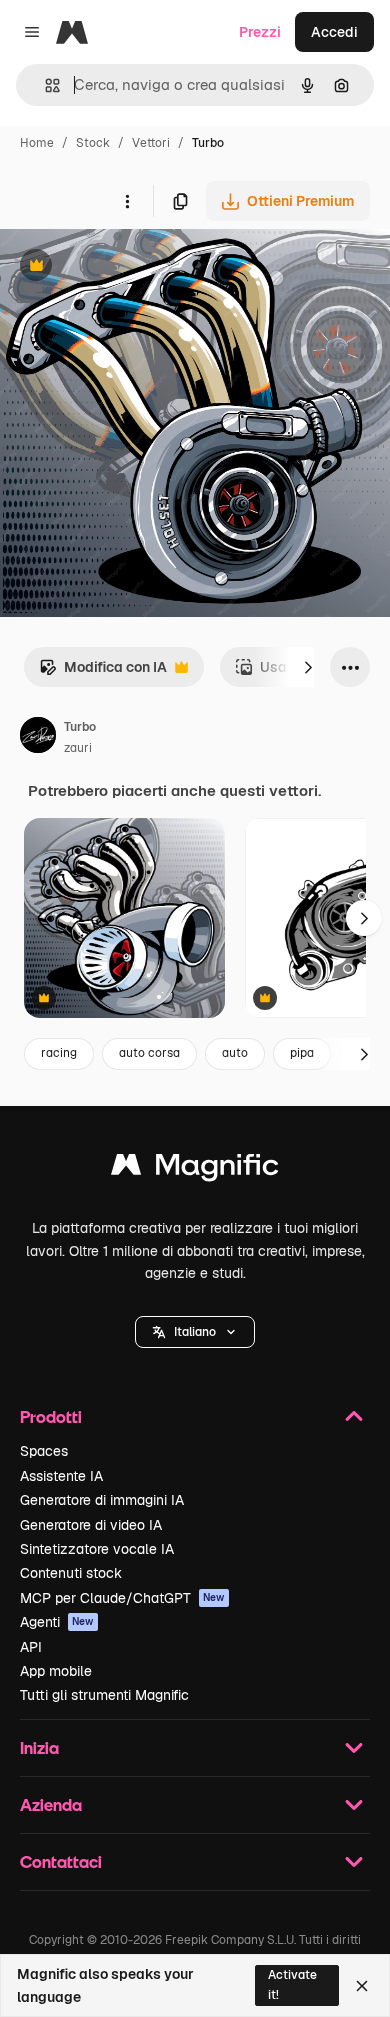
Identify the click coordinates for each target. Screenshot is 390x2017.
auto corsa (149, 1053)
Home (37, 143)
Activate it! (292, 1984)
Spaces (44, 1451)
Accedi (334, 32)
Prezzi (260, 32)
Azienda (51, 1804)
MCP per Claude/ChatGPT (122, 1598)
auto (235, 1053)
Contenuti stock (71, 1573)
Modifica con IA (103, 672)
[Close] (362, 1986)
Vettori (151, 143)
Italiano (195, 1332)
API (31, 1647)
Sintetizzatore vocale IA (97, 1549)
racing (59, 1053)
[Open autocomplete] (44, 85)
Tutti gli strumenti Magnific (104, 1695)
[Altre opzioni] (127, 201)
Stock (93, 143)
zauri (78, 748)
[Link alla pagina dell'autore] (38, 738)
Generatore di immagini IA (102, 1500)
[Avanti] (308, 667)
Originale (132, 267)
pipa (302, 1053)
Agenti (57, 1622)
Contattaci (61, 1861)
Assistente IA (61, 1476)
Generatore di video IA (91, 1525)
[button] (195, 1332)
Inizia (39, 1747)
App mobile (56, 1671)
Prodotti (51, 1416)
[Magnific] (195, 1169)
